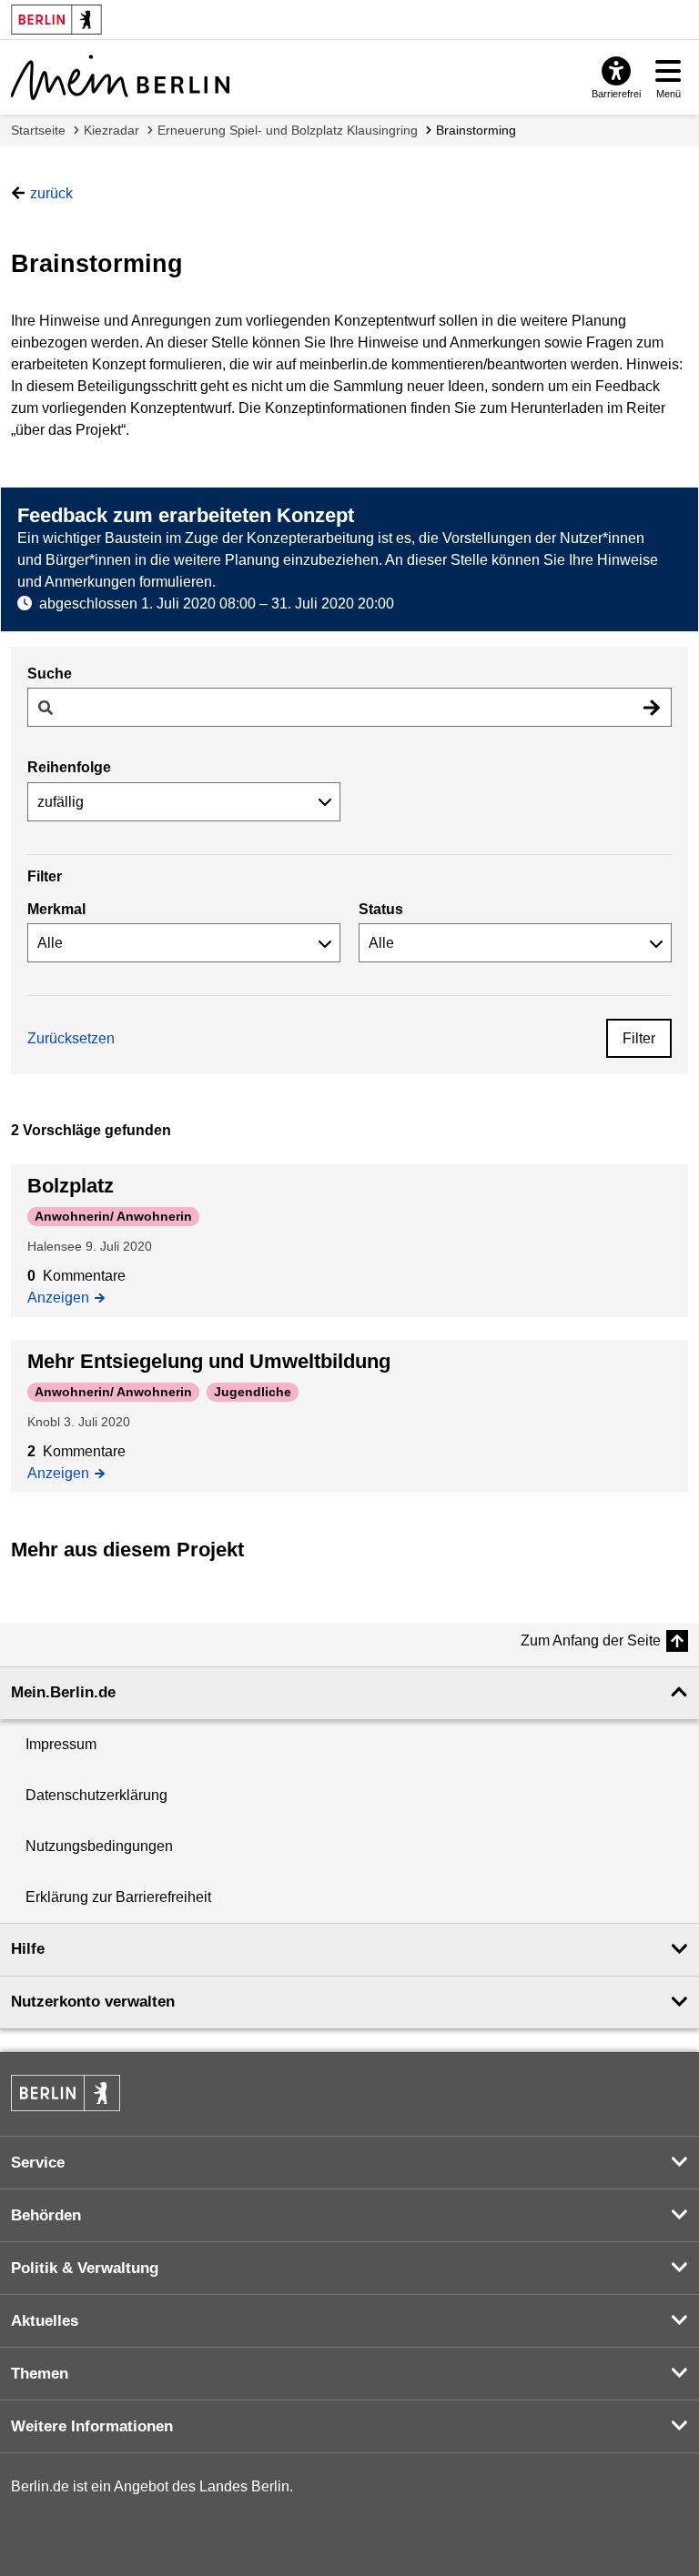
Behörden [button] (46, 2215)
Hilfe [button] (28, 1949)
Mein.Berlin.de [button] (63, 1692)
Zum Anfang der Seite (591, 1640)
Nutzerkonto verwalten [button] (93, 2002)
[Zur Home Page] (120, 77)
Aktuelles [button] (45, 2321)
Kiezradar (111, 130)
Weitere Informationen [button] (92, 2426)
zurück (51, 193)
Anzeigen (63, 1296)
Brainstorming (476, 130)
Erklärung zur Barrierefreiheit (118, 1897)
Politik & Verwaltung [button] (85, 2268)
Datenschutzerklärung (96, 1795)
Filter (639, 1038)
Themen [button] (40, 2374)
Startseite (38, 130)
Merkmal (56, 909)
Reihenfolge (69, 767)
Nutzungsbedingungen (99, 1846)
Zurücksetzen (71, 1038)
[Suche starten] (652, 707)
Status (381, 909)
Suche (50, 674)
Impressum (61, 1744)
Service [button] (38, 2163)
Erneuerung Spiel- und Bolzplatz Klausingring (288, 130)
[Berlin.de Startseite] (66, 2093)
